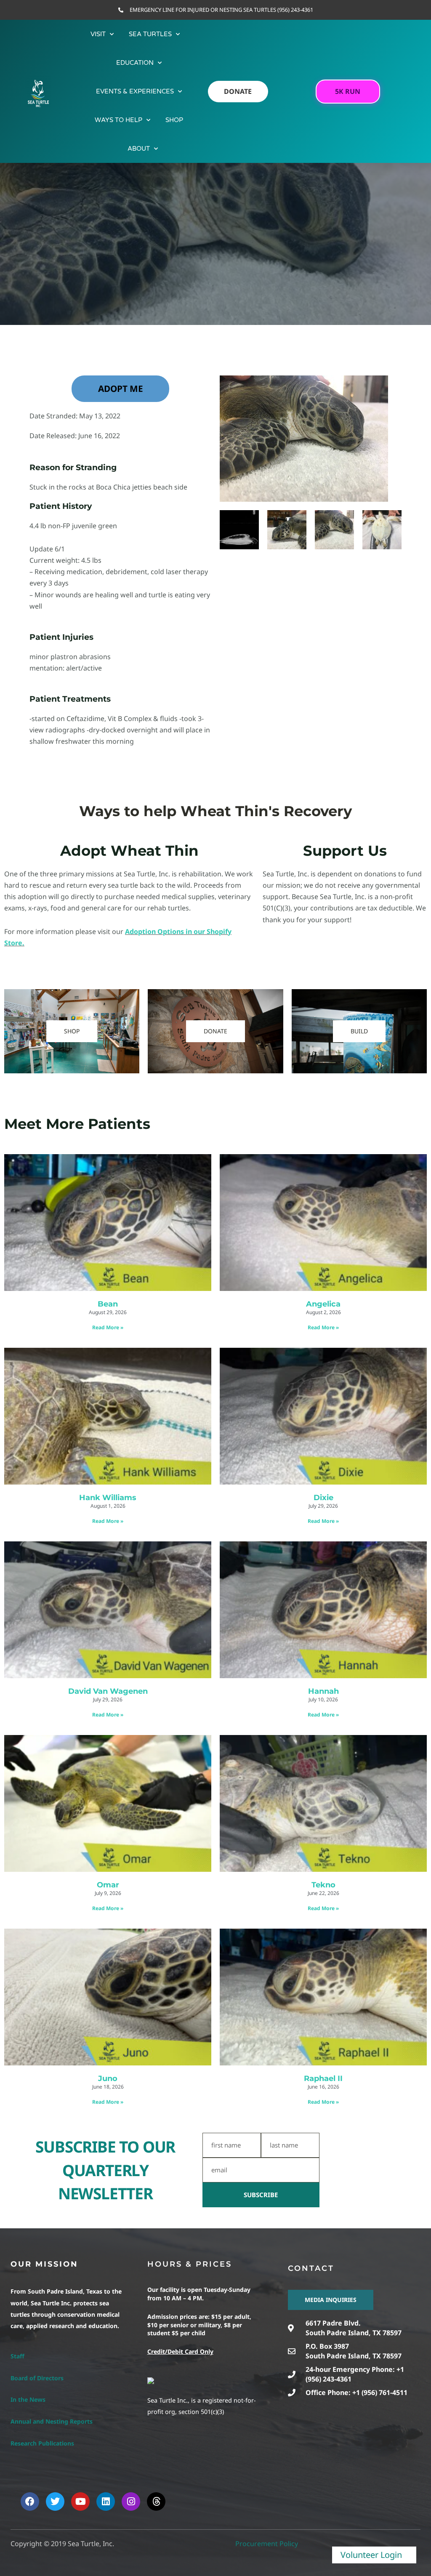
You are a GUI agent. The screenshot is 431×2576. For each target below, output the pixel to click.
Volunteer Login (371, 2555)
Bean (108, 1304)
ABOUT (139, 149)
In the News (28, 2399)
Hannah (323, 1691)
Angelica (323, 1304)
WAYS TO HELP (118, 120)
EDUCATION (135, 63)
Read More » (108, 1327)
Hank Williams (108, 1498)
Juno (108, 2078)
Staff (17, 2356)
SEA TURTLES (150, 34)
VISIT (98, 34)
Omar (108, 1885)
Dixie (323, 1498)
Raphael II (323, 2078)
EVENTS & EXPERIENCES (135, 91)
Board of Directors (37, 2378)
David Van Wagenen (108, 1691)
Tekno (323, 1885)
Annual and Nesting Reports (52, 2421)
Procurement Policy (267, 2544)
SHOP (174, 120)
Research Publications (42, 2443)
